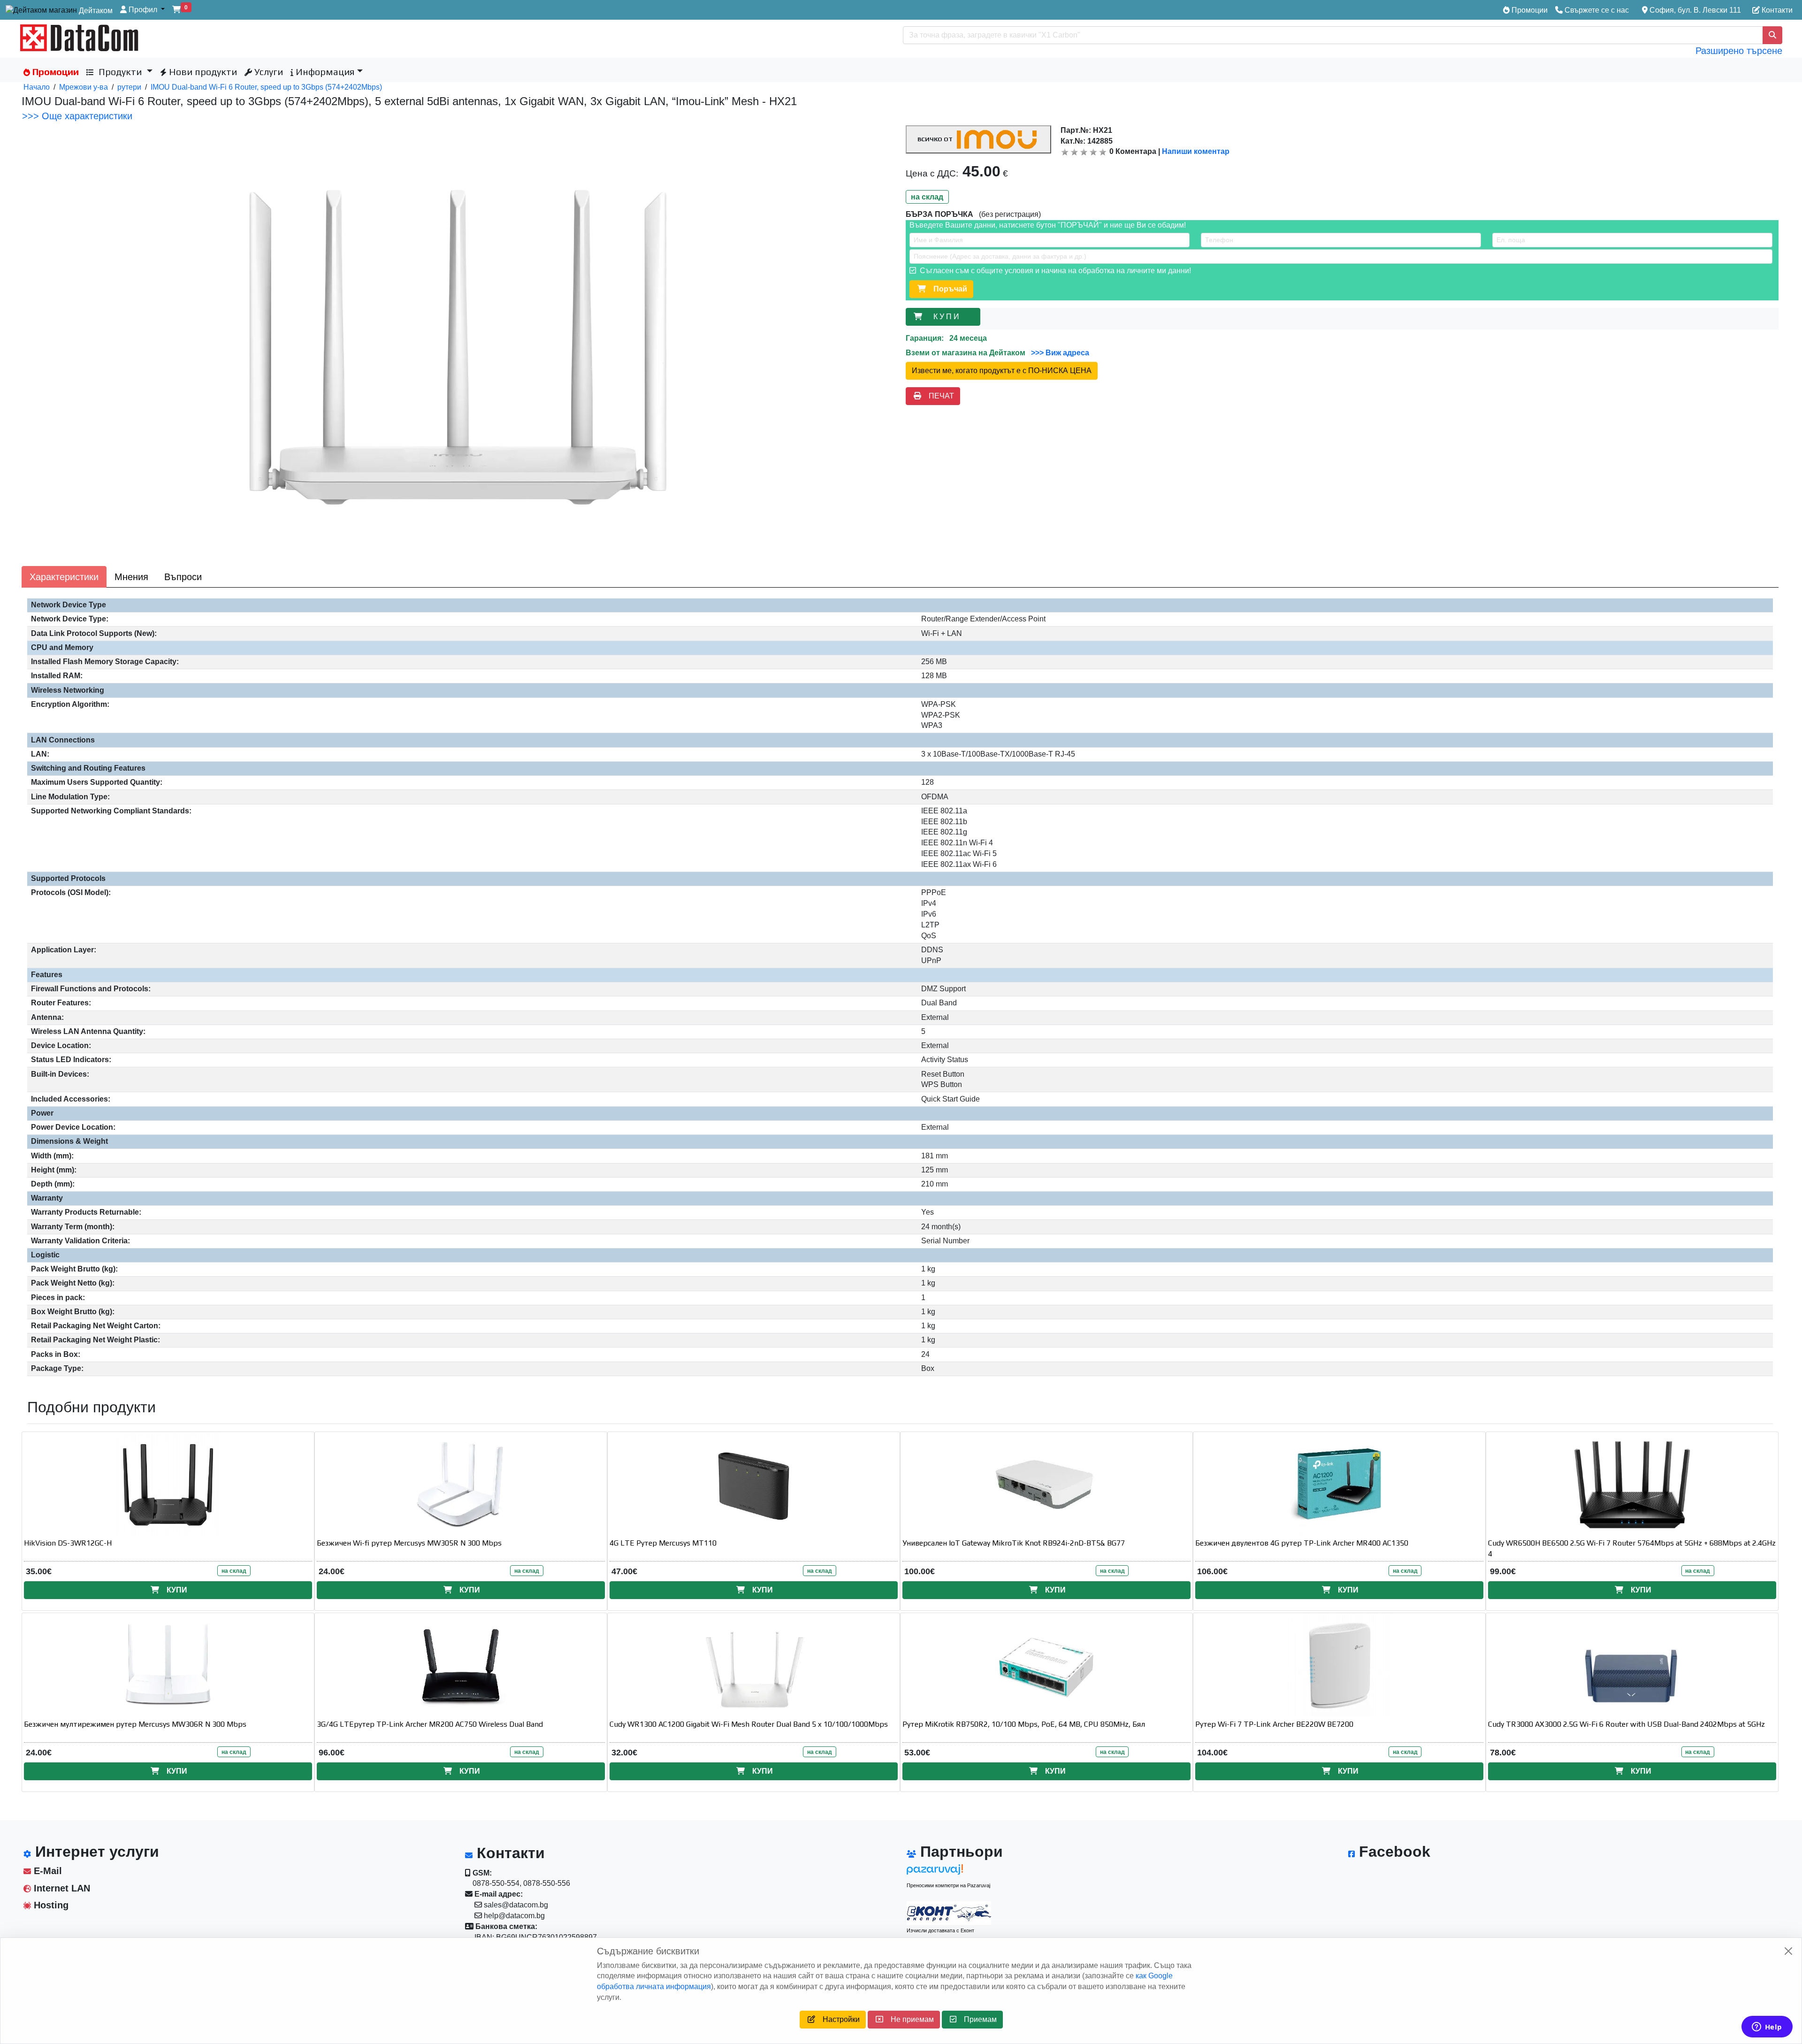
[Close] (1788, 1951)
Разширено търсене (1739, 51)
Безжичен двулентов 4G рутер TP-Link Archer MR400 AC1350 (1302, 1543)
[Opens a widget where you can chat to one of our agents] (1767, 2028)
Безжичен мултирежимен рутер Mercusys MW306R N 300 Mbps (135, 1724)
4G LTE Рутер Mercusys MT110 (663, 1543)
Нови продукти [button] (202, 72)
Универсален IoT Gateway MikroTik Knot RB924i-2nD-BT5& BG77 (1014, 1543)
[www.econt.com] (949, 1913)
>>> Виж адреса (1059, 353)
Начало (37, 87)
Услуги (267, 72)
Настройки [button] (837, 2019)
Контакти (1776, 10)
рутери (129, 87)
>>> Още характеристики (77, 116)
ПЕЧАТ (938, 396)
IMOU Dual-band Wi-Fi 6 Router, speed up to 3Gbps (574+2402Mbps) (266, 87)
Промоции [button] (54, 72)
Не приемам (909, 2019)
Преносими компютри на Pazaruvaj (948, 1885)
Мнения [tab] (131, 577)
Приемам (977, 2019)
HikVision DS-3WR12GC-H (68, 1543)
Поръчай (947, 289)
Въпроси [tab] (183, 577)
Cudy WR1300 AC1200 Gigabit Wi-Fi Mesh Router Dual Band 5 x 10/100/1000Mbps (749, 1724)
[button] (142, 10)
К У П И (948, 317)
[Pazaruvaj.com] (949, 1872)
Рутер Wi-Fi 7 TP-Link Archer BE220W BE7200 (1274, 1724)
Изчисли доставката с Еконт (940, 1930)
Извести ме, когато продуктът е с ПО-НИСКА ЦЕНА (1002, 371)
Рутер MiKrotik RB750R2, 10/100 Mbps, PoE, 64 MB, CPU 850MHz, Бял (1024, 1724)
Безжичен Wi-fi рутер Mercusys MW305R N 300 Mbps (409, 1543)
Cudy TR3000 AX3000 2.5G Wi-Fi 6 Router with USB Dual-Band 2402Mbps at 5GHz (1626, 1724)
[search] (1772, 35)
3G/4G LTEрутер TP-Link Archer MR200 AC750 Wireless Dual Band (430, 1724)
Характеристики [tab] (64, 577)
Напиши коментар (1196, 151)
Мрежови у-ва (84, 87)
